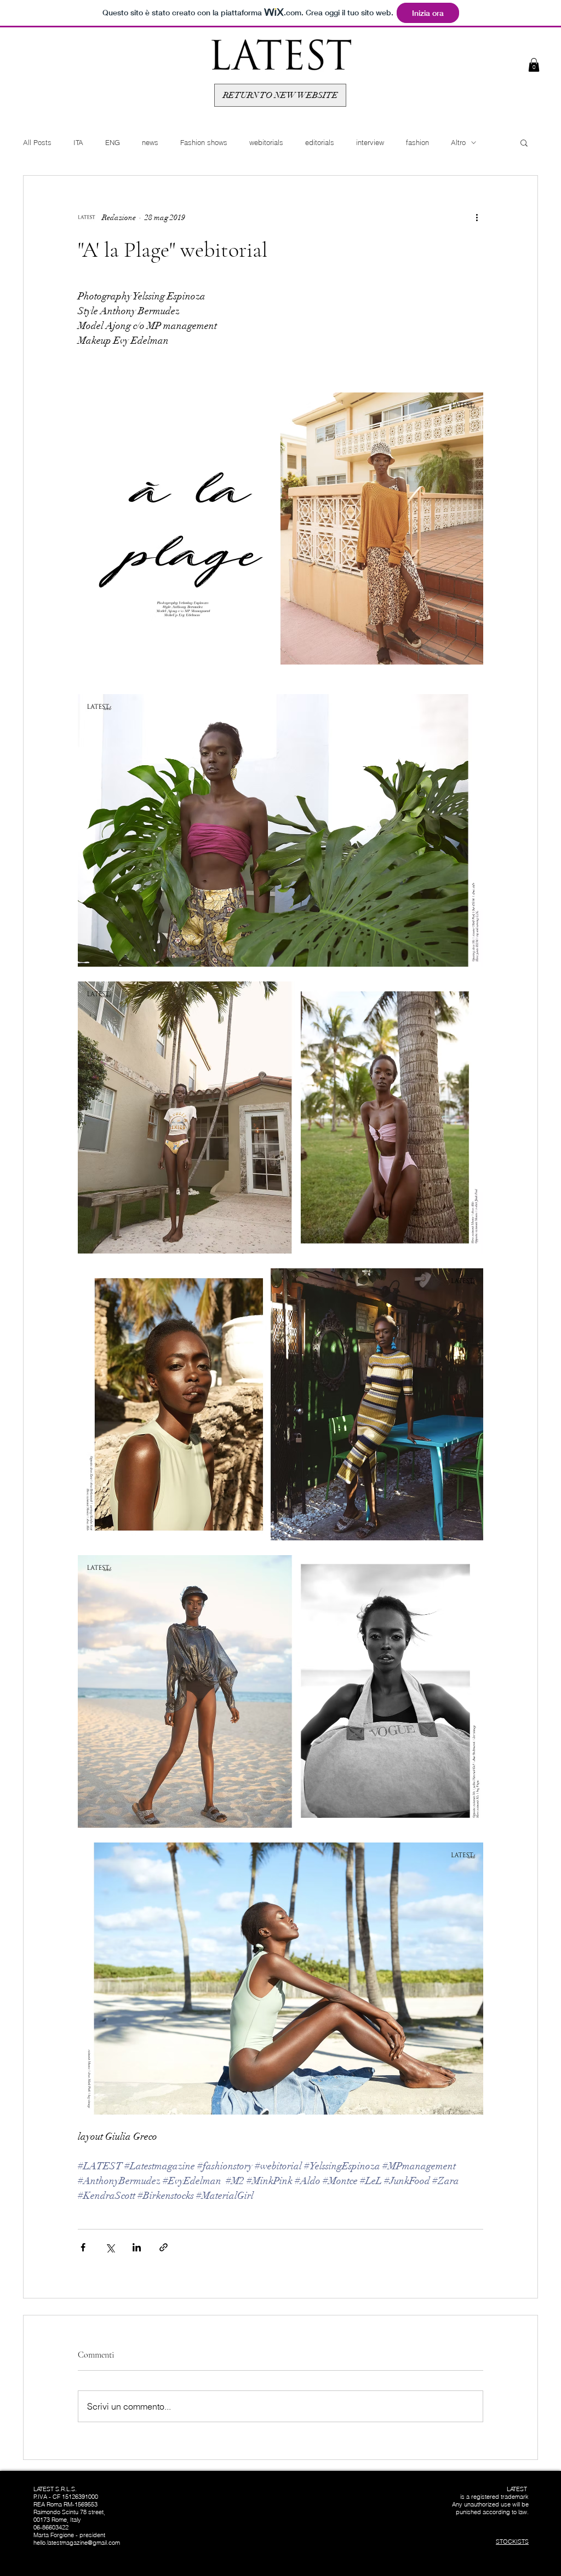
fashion (417, 142)
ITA (78, 142)
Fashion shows (204, 142)
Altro (458, 142)
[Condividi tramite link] (164, 2247)
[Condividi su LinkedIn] (137, 2247)
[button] (534, 65)
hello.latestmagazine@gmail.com (77, 2543)
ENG (113, 142)
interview (370, 142)
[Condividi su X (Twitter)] (110, 2247)
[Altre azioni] (477, 217)
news (150, 142)
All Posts (37, 142)
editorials (320, 142)
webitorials (266, 142)
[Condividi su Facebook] (83, 2247)
